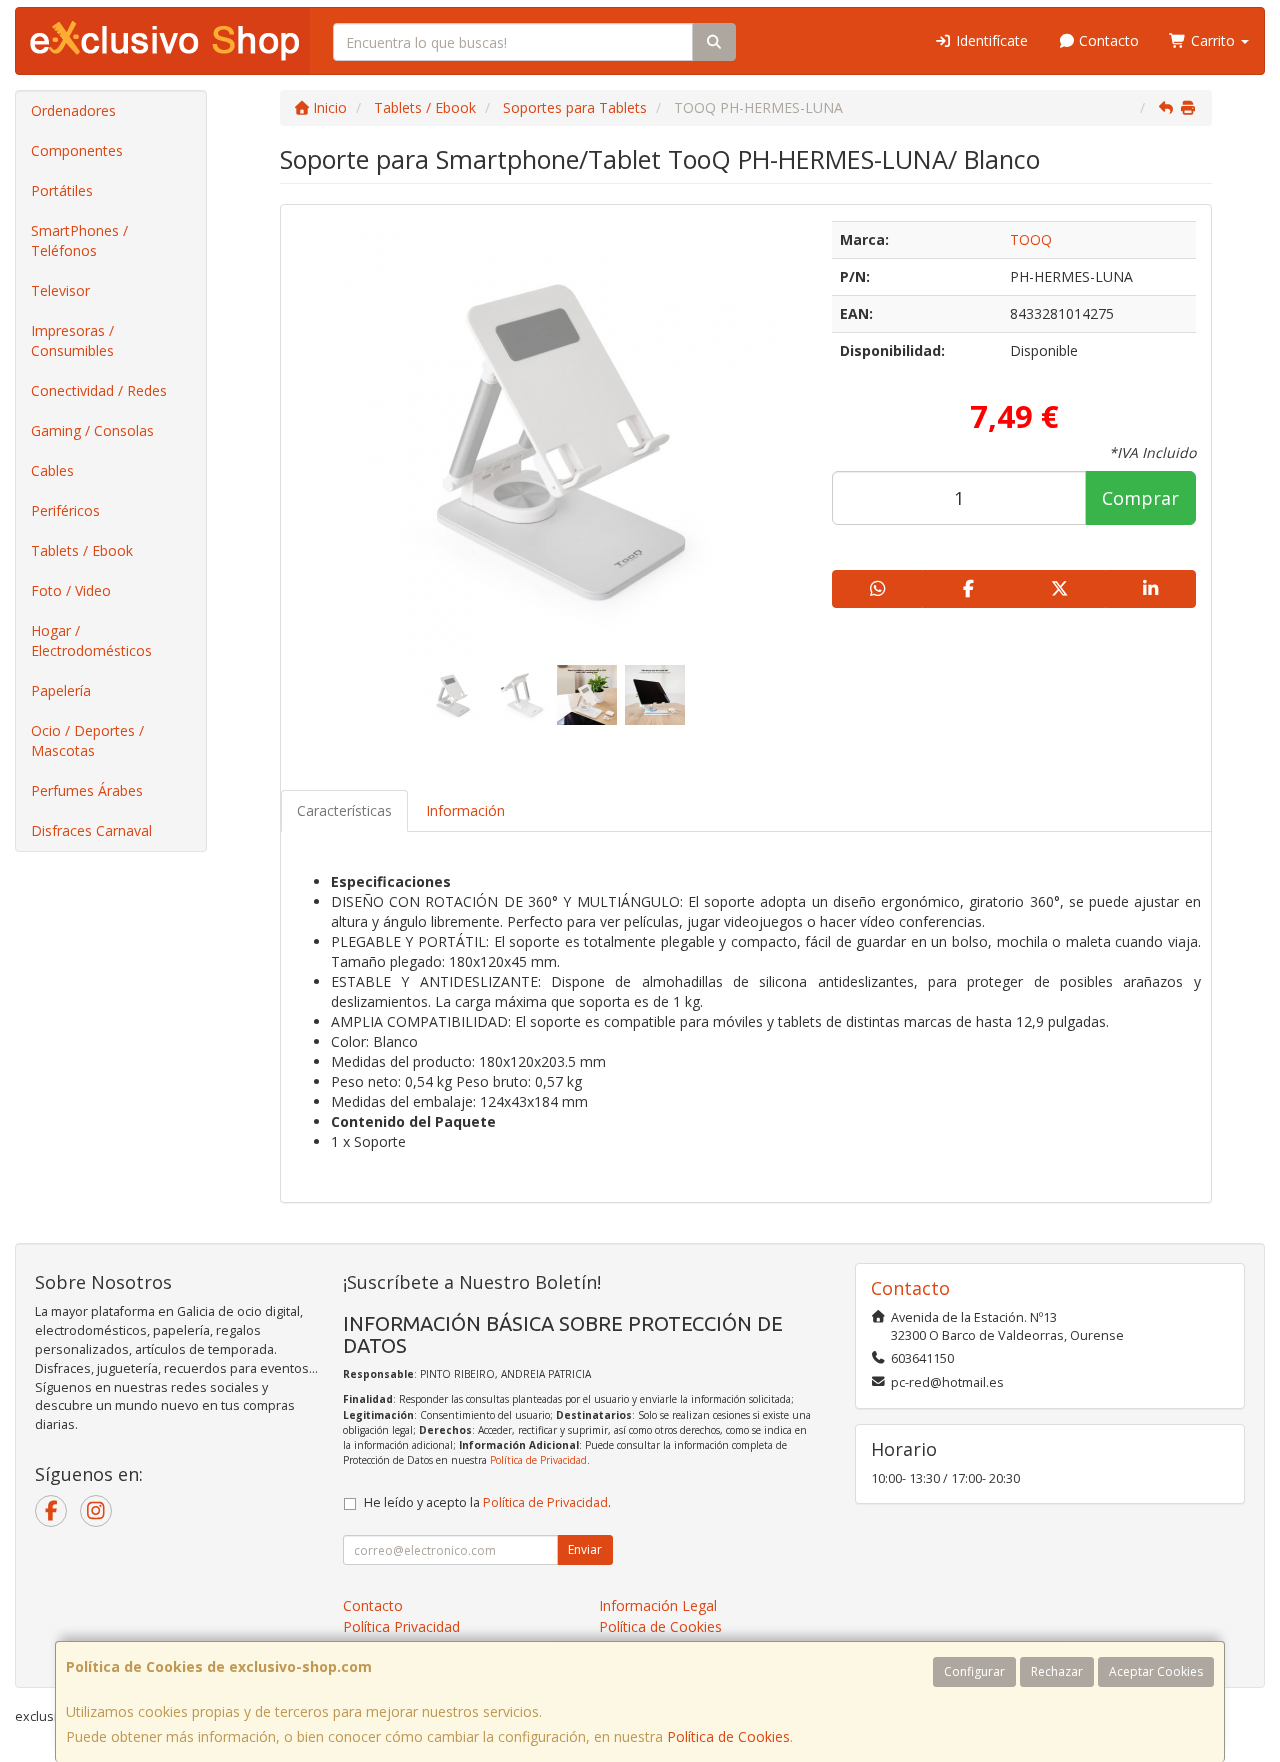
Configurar (974, 1671)
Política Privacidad (401, 1626)
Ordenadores (73, 110)
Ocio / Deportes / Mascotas (87, 740)
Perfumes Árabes (87, 790)
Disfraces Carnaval (91, 830)
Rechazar (1057, 1671)
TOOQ (1031, 239)
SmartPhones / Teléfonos (79, 240)
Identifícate (990, 40)
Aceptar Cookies (1156, 1671)
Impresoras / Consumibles (72, 340)
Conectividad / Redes (99, 390)
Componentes (77, 150)
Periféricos (65, 510)
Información (465, 810)
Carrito (1213, 40)
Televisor (60, 290)
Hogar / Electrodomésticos (91, 640)
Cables (52, 470)
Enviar (585, 1549)
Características (344, 810)
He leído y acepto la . (487, 1502)
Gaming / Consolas (92, 430)
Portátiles (62, 190)
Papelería (61, 690)
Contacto (1107, 40)
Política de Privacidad (538, 1460)
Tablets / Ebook (82, 550)
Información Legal (658, 1605)
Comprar (1140, 498)
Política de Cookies (728, 1736)
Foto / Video (71, 590)
